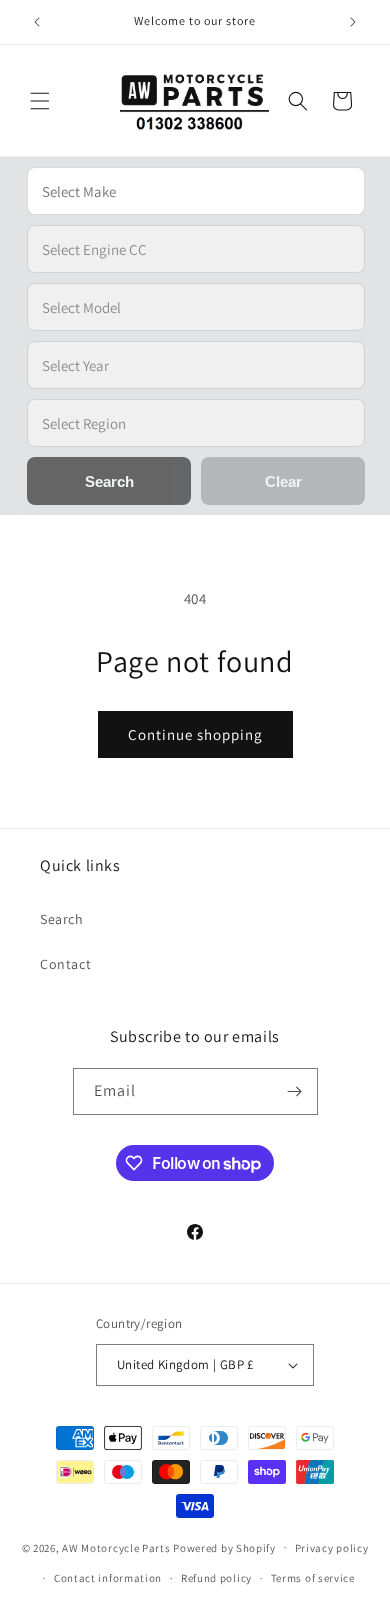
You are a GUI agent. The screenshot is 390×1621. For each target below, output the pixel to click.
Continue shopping (195, 734)
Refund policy (216, 1578)
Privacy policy (332, 1548)
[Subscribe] (295, 1091)
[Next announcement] (353, 22)
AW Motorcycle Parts (116, 1547)
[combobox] (196, 191)
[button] (40, 101)
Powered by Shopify (224, 1547)
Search (62, 919)
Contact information (108, 1578)
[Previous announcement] (37, 22)
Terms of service (313, 1578)
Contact (65, 964)
